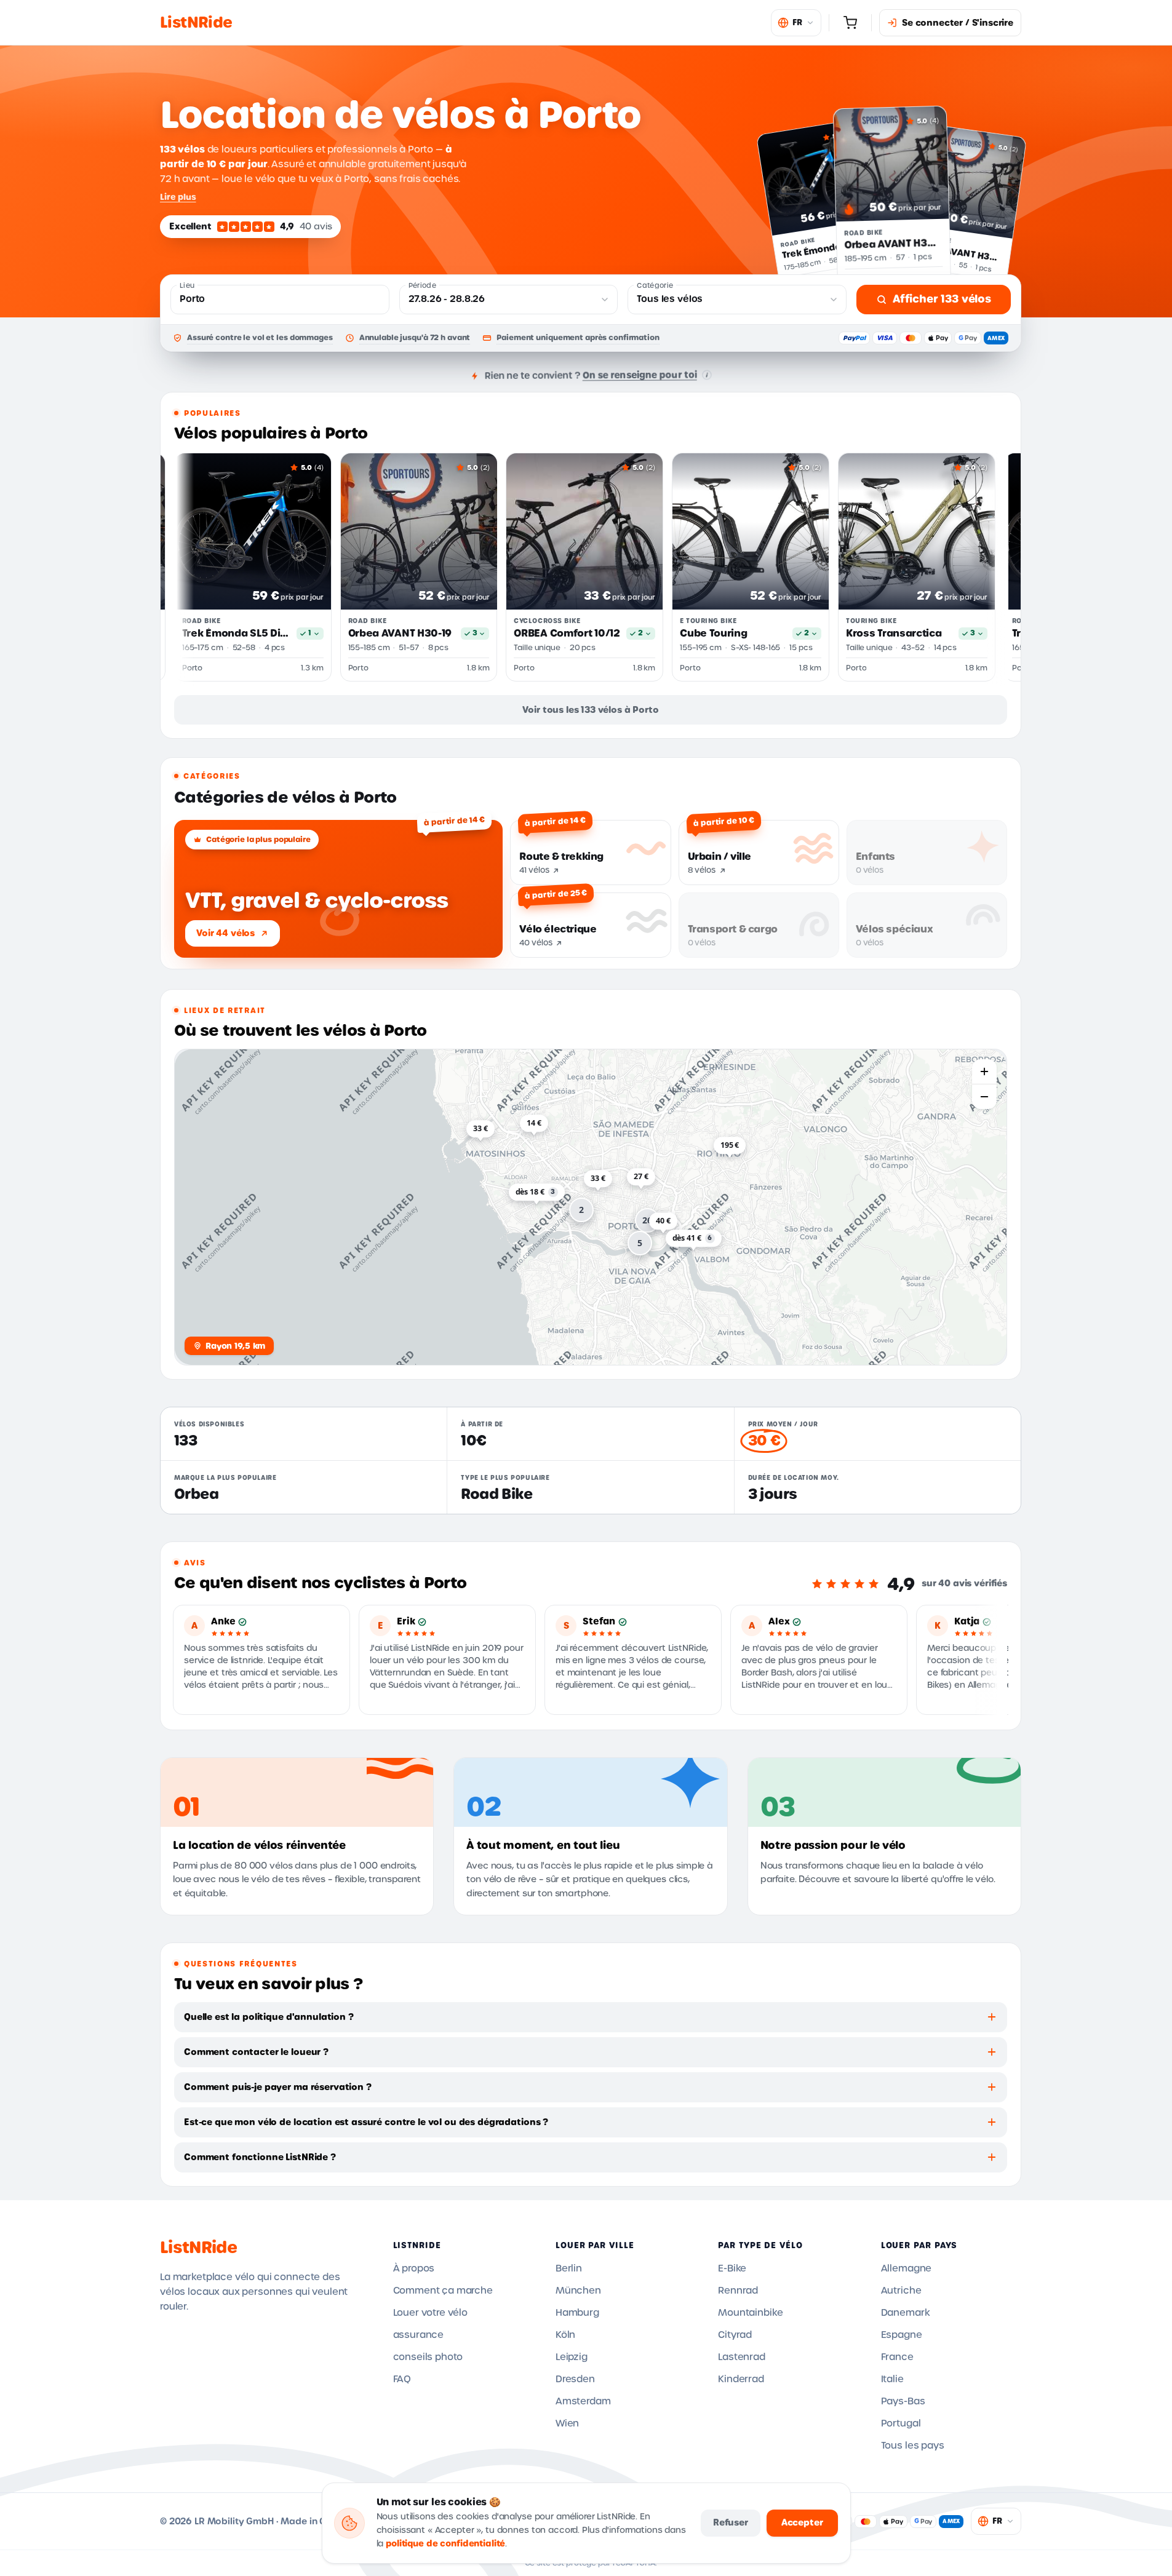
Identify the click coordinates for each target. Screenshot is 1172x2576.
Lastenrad (742, 2357)
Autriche (901, 2291)
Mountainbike (750, 2313)
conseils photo (428, 2357)
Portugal (901, 2423)
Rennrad (738, 2291)
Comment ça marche (443, 2291)
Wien (567, 2423)
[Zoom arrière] (984, 1097)
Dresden (575, 2379)
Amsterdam (583, 2401)
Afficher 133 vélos (942, 299)
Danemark (906, 2313)
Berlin (569, 2268)
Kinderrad (741, 2379)
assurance (419, 2335)
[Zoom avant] (984, 1071)
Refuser (731, 2522)
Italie (892, 2379)
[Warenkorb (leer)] (850, 23)
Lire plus (178, 197)
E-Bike (732, 2268)
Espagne (902, 2335)
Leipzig (572, 2357)
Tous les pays (913, 2446)
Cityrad (735, 2335)
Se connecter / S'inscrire (958, 23)
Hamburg (577, 2313)
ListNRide (198, 2248)
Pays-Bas (903, 2401)
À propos (414, 2268)
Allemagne (907, 2268)
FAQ (402, 2379)
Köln (565, 2335)
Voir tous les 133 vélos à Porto (590, 710)
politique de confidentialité (445, 2544)
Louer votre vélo (430, 2313)
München (578, 2291)
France (897, 2357)
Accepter (802, 2522)
